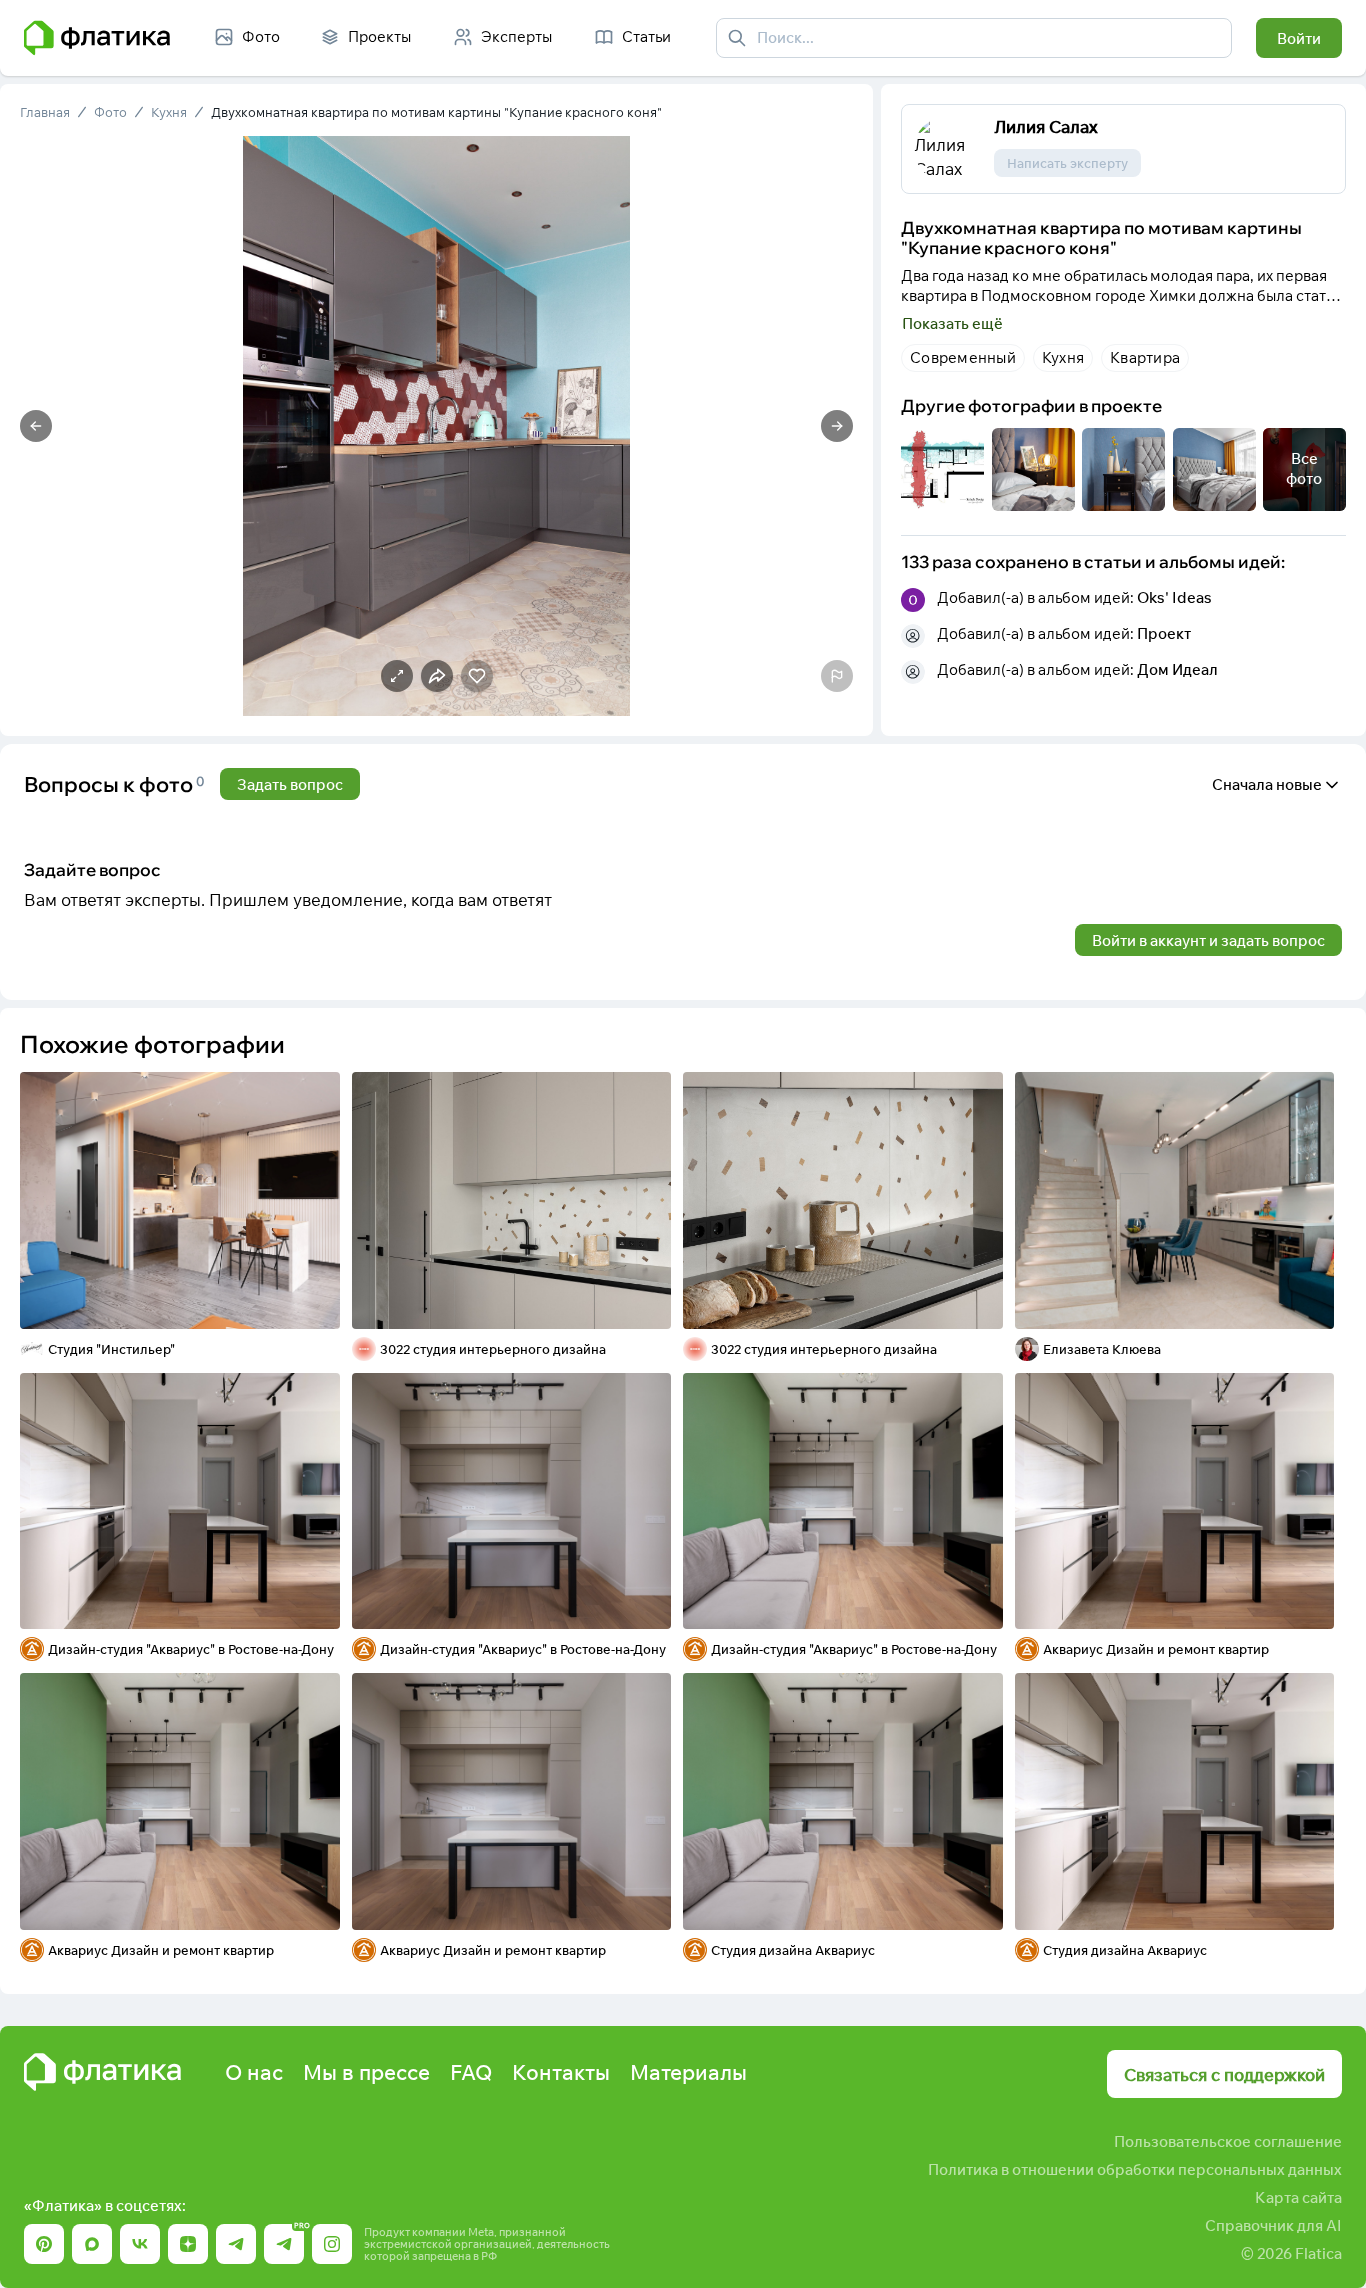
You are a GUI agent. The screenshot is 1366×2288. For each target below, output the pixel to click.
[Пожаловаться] (837, 676)
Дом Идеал (1177, 669)
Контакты (561, 2072)
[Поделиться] (272, 1301)
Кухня (169, 112)
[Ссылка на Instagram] (332, 2244)
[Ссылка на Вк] (140, 2244)
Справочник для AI (1273, 2225)
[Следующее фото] (837, 426)
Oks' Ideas (1174, 597)
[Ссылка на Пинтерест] (44, 2244)
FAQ (471, 2072)
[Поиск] (737, 38)
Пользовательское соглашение (1228, 2141)
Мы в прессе (366, 2072)
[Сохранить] (312, 1301)
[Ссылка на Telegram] (236, 2244)
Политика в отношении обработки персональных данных (1135, 2169)
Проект (1164, 633)
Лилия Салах (1046, 126)
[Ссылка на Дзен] (188, 2244)
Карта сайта (1298, 2197)
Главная (45, 112)
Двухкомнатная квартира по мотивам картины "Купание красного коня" (436, 112)
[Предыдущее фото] (36, 426)
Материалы (688, 2072)
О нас (254, 2072)
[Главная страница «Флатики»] (97, 38)
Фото (110, 112)
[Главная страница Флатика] (102, 2072)
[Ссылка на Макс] (92, 2244)
